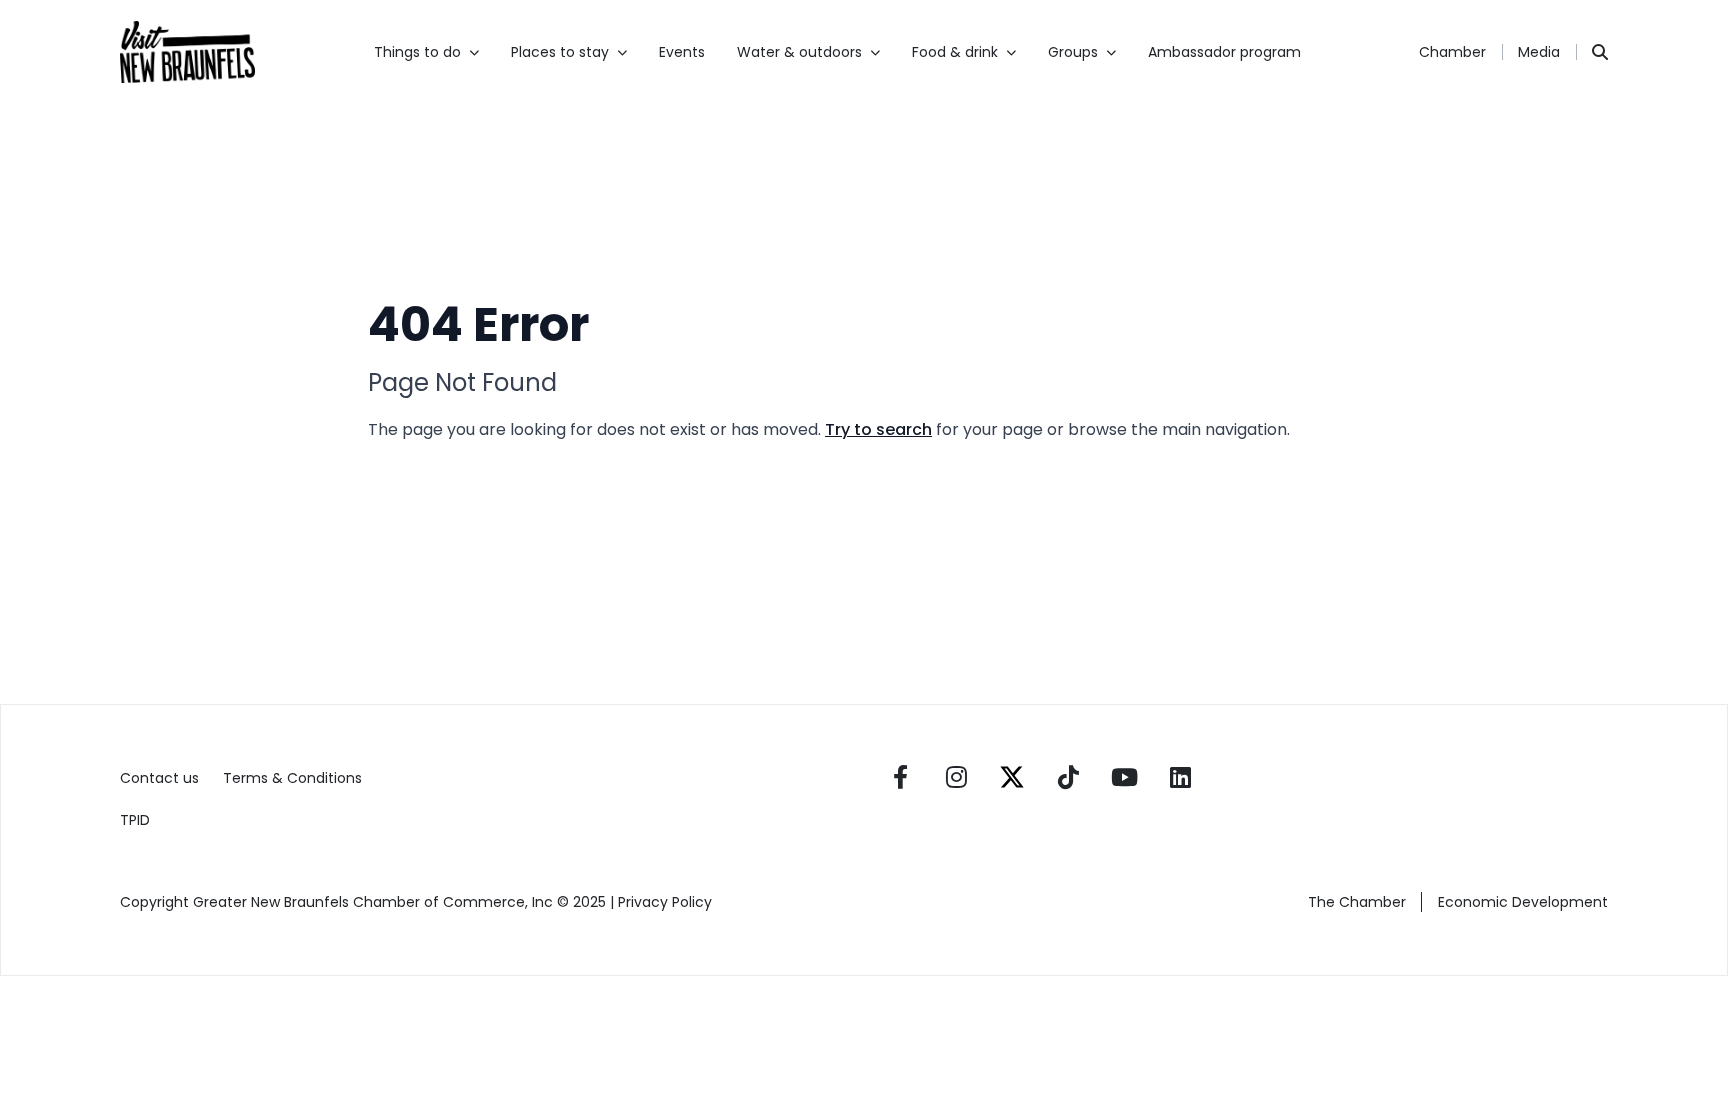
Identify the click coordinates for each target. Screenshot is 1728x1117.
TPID (135, 820)
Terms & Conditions (292, 778)
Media (1539, 52)
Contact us (159, 778)
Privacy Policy (667, 902)
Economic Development (1523, 902)
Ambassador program (1224, 52)
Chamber (1452, 52)
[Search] (1600, 52)
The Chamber (1357, 902)
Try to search (878, 429)
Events (682, 52)
